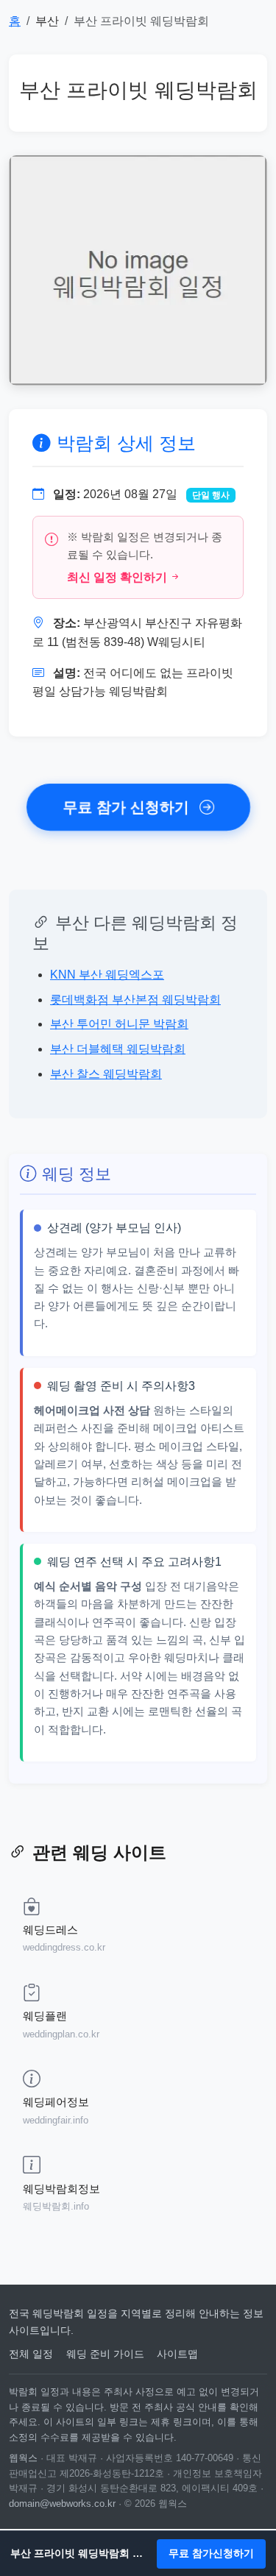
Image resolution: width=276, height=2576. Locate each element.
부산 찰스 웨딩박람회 (106, 1074)
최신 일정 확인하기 (117, 577)
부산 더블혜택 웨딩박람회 (118, 1049)
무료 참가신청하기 (211, 2553)
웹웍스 (23, 2458)
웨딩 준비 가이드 (105, 2354)
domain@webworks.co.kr (62, 2504)
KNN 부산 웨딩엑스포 (107, 975)
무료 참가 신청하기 (127, 807)
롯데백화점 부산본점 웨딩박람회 (135, 1000)
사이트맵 (177, 2354)
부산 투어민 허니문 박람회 (119, 1024)
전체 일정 (31, 2354)
